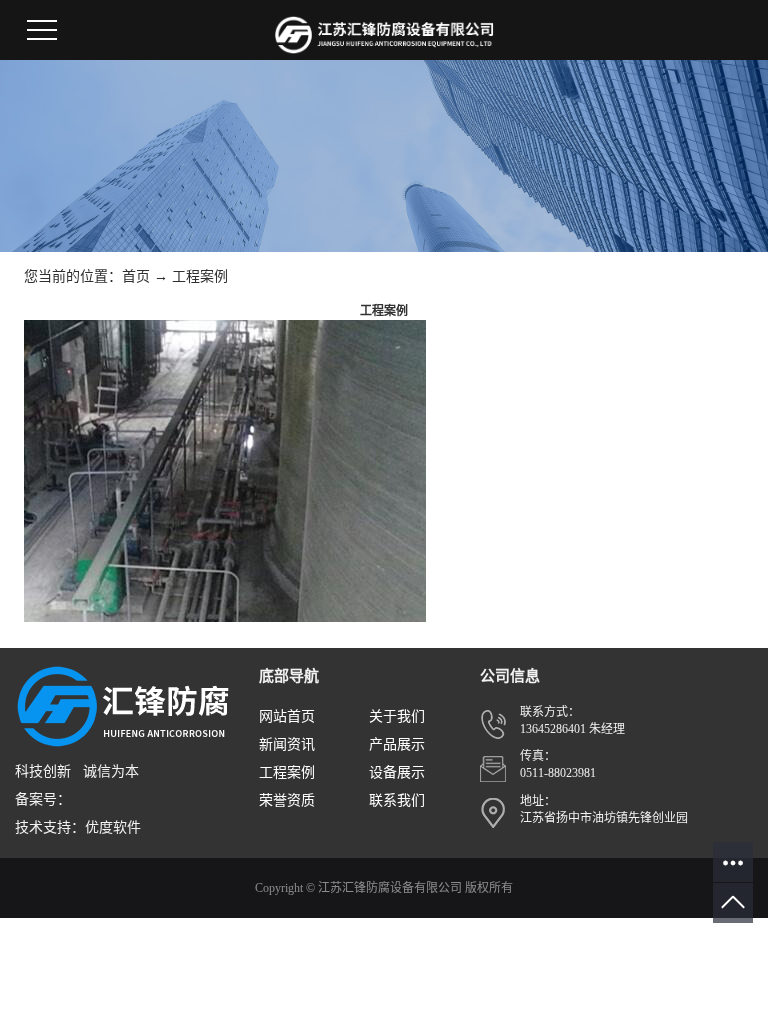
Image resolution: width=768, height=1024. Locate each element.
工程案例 (200, 276)
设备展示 (397, 772)
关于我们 (397, 716)
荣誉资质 (287, 800)
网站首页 (287, 716)
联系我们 (397, 800)
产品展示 (397, 744)
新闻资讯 (287, 744)
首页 (136, 276)
